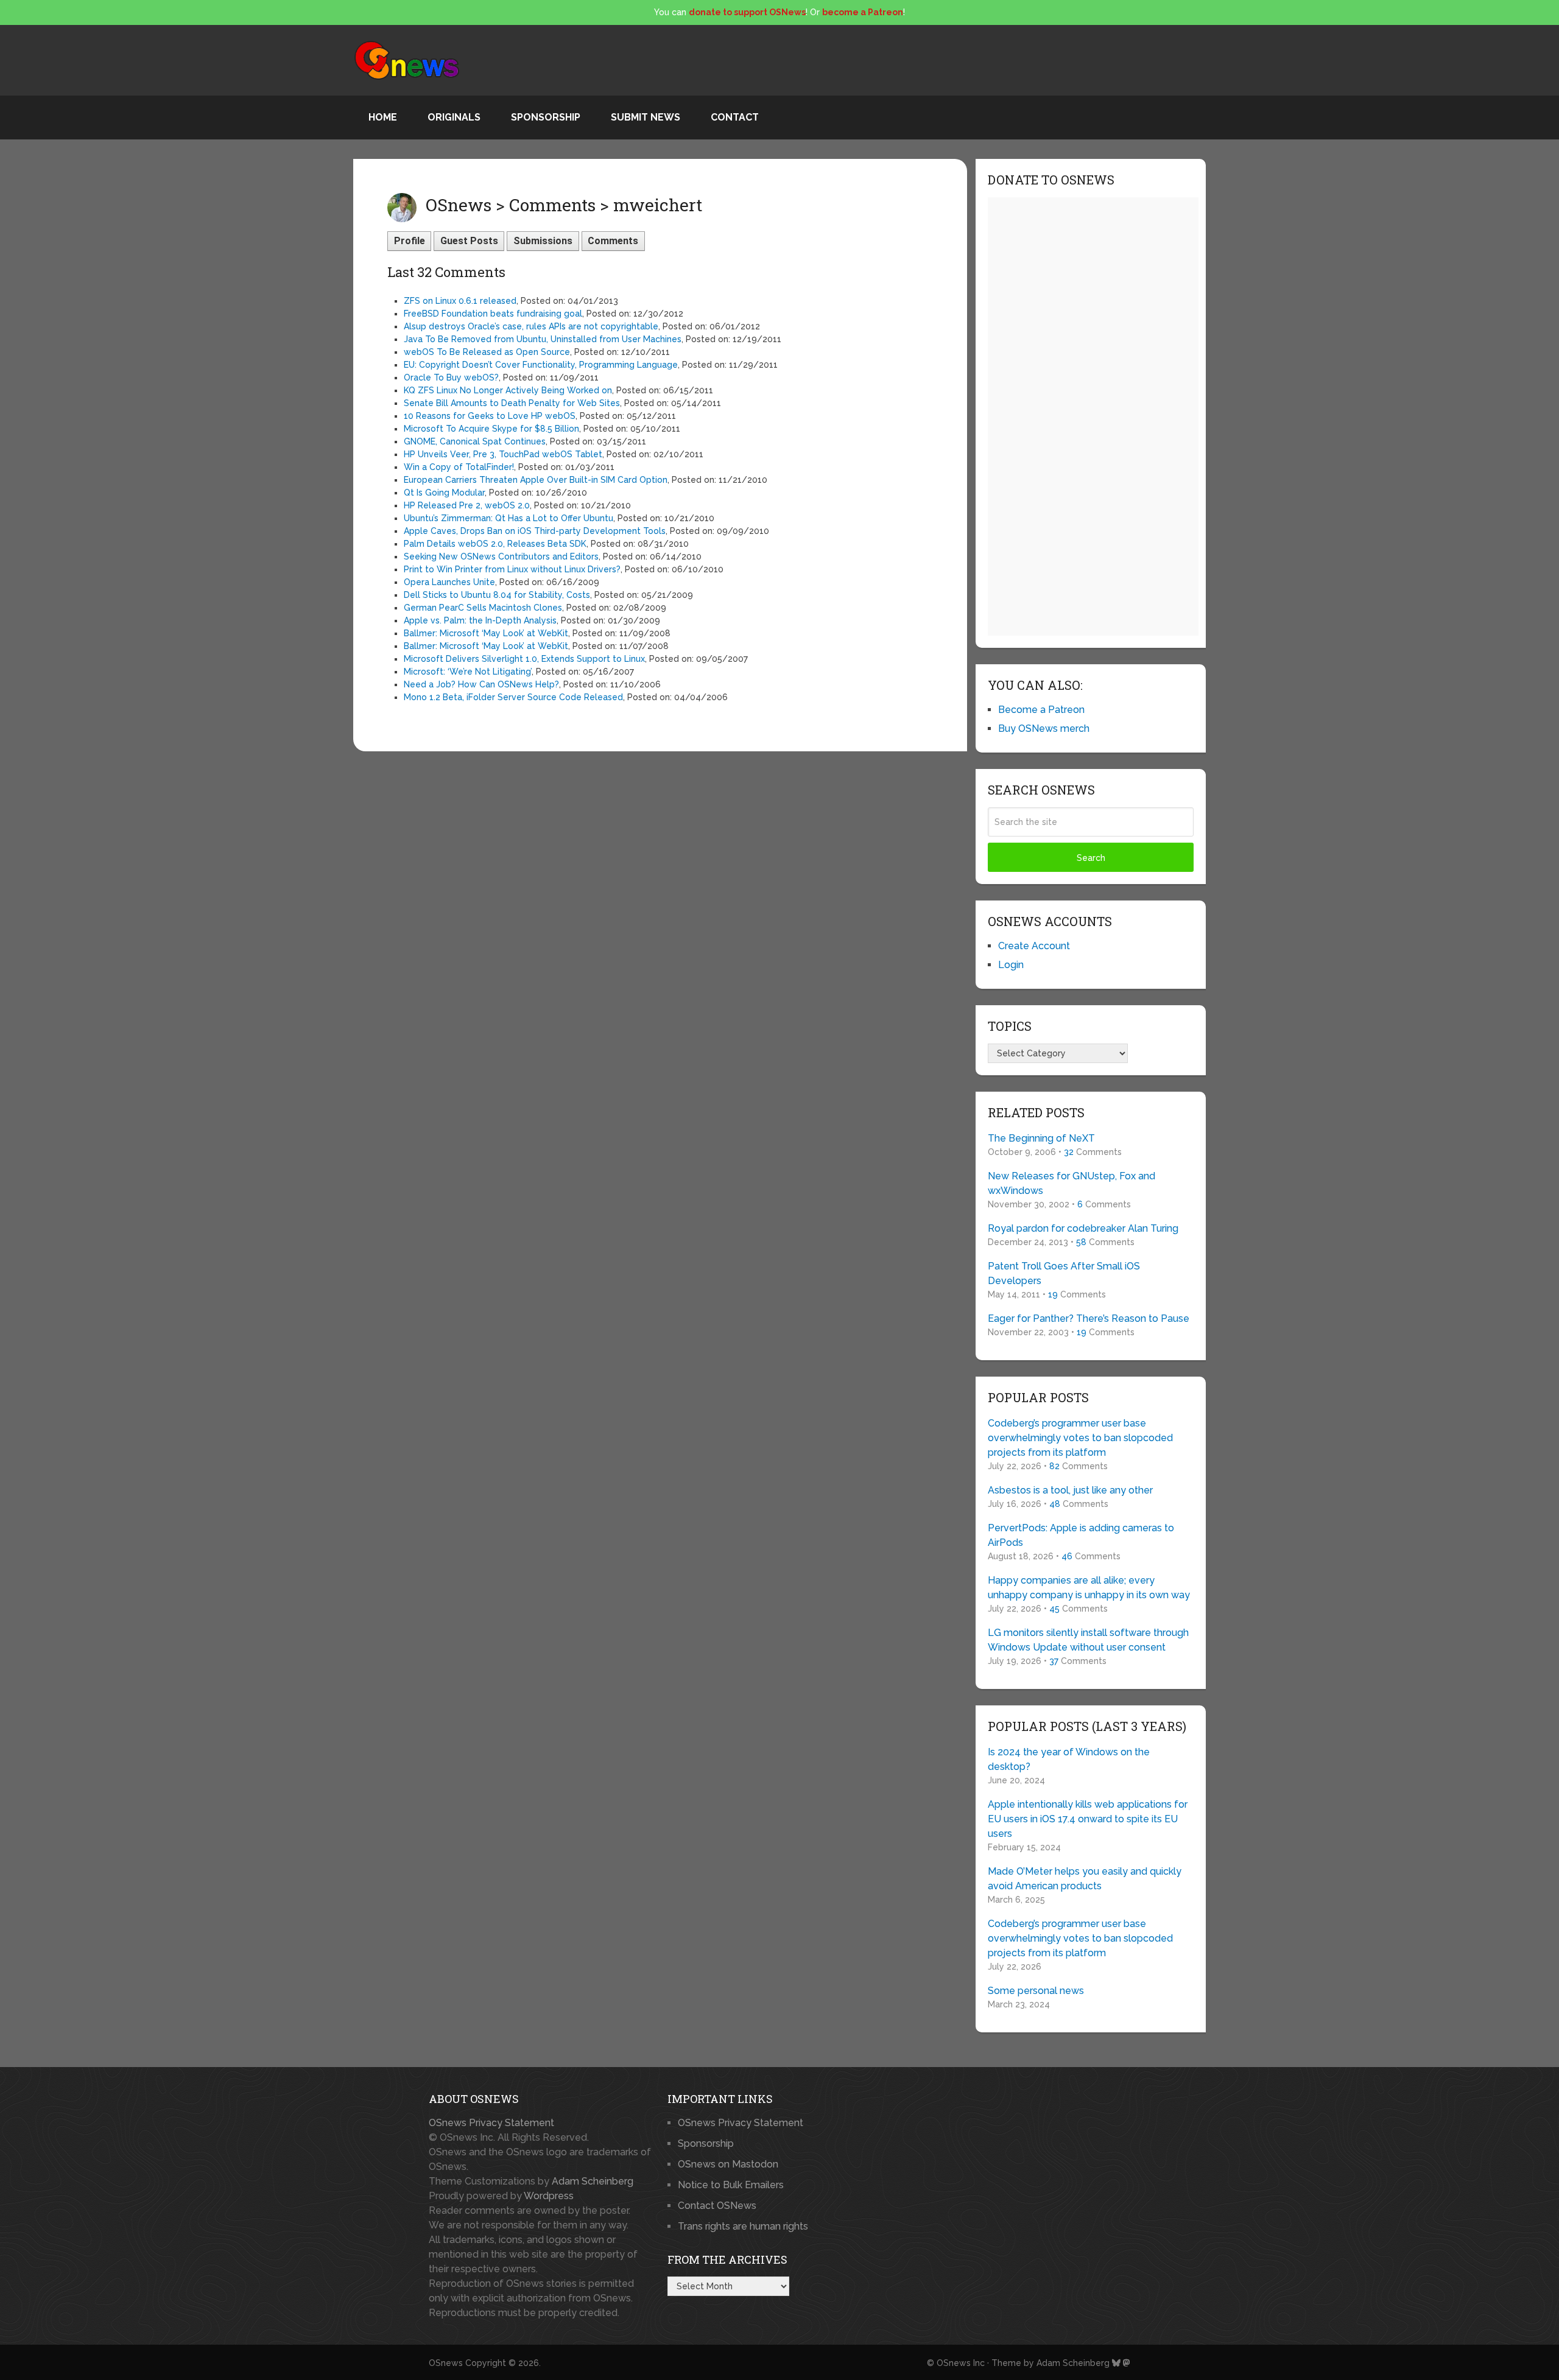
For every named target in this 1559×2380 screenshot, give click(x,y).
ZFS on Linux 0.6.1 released (460, 301)
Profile (410, 241)
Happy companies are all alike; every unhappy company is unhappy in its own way (1089, 1588)
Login (1011, 965)
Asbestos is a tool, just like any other (1070, 1490)
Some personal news (1036, 1991)
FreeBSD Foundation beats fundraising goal (493, 314)
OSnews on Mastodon (728, 2164)
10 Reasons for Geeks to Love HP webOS (490, 416)
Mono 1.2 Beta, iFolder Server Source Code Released (513, 697)
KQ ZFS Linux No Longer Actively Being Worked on (508, 390)
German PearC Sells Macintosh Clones (483, 608)
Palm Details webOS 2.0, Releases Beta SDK (495, 544)
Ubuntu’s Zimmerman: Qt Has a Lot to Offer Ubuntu (509, 518)
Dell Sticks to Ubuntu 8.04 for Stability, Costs (497, 595)
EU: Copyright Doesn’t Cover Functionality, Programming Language (541, 365)
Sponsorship (546, 117)
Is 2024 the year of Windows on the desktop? (1069, 1759)
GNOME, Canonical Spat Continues (475, 441)
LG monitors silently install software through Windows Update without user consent (1088, 1640)
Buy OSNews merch (1044, 728)
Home (383, 117)
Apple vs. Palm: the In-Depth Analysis (480, 620)
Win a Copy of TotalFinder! (459, 467)
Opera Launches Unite (449, 582)
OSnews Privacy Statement (491, 2123)
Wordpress (549, 2196)
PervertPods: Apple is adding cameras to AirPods (1081, 1535)
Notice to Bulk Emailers (731, 2185)
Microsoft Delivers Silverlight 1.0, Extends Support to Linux (524, 659)
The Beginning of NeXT (1041, 1138)
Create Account (1034, 946)
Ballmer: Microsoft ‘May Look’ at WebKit (486, 633)
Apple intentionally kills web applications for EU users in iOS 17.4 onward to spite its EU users (1088, 1819)
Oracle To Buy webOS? (451, 377)
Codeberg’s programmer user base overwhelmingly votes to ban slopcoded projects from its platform (1080, 1438)
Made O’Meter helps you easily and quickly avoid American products (1085, 1879)
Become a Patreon (1041, 710)
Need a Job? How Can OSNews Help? (481, 684)
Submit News (646, 117)
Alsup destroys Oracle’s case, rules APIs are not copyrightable (531, 326)
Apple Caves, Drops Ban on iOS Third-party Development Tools (535, 531)
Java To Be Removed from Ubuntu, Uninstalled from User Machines (543, 339)
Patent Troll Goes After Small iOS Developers (1064, 1273)
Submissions (543, 241)
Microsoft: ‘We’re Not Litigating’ (468, 672)
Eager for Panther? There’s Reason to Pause (1089, 1318)
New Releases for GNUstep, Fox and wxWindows (1072, 1183)
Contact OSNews (717, 2206)
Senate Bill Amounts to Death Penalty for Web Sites (512, 403)
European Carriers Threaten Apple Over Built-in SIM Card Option (536, 480)
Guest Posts (469, 241)
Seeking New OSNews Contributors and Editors (501, 556)
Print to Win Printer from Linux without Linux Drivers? (512, 569)
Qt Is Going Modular (444, 493)
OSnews (446, 2363)
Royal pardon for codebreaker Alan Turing (1083, 1228)
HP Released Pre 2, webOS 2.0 (467, 505)
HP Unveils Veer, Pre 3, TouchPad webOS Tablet (503, 454)
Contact (735, 117)
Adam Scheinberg (593, 2181)
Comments (613, 241)
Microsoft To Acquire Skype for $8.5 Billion (491, 429)
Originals (454, 117)
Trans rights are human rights (743, 2226)
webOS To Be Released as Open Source (487, 352)
